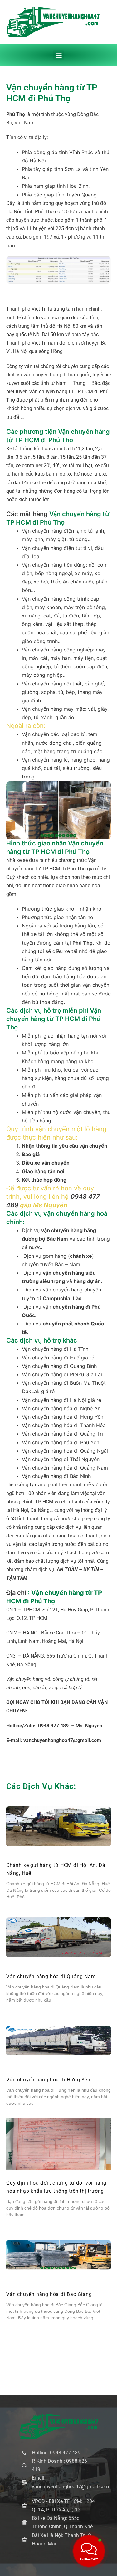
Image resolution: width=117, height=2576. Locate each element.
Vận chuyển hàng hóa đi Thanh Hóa (64, 1425)
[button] (58, 55)
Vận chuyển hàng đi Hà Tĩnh (55, 1349)
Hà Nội (38, 161)
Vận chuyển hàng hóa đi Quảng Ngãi (65, 1451)
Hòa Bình (78, 186)
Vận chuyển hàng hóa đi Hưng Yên (63, 1417)
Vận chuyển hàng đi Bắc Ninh (56, 1476)
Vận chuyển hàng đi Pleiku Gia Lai (62, 1374)
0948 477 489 (53, 1726)
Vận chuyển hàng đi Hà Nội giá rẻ (61, 1400)
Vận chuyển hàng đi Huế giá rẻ (58, 1358)
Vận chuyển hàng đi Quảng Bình (59, 1366)
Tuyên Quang (81, 195)
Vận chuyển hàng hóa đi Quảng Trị (62, 1434)
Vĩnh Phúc (81, 152)
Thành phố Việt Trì (27, 309)
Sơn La (73, 169)
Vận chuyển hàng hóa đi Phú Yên (61, 1442)
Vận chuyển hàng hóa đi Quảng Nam (65, 1468)
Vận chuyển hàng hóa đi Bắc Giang (49, 2294)
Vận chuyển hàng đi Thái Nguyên (61, 1459)
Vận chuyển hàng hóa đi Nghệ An (61, 1408)
